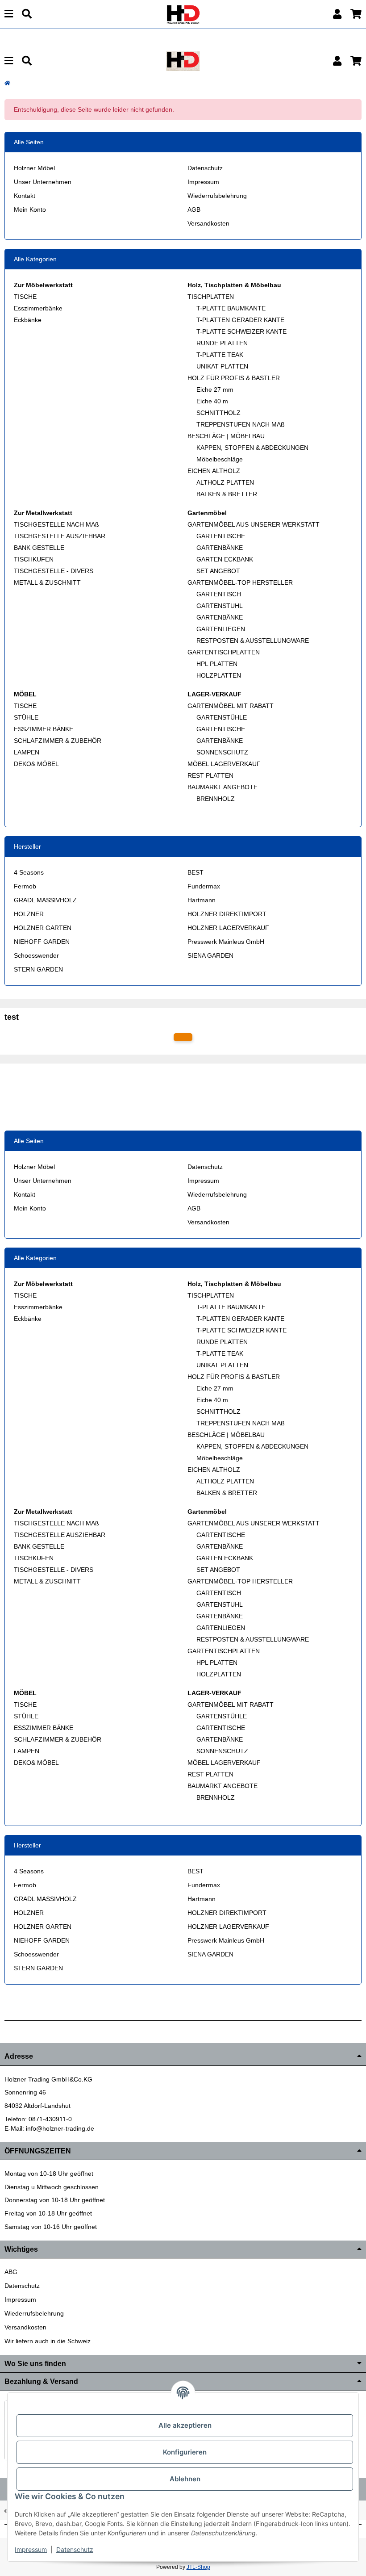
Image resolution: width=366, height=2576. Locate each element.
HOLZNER (29, 914)
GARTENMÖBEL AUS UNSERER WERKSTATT (254, 524)
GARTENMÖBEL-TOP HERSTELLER (240, 582)
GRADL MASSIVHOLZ (45, 900)
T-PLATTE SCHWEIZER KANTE (241, 331)
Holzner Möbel (34, 168)
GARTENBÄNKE (220, 548)
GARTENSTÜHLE (222, 717)
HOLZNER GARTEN (43, 928)
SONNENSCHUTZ (222, 752)
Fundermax (204, 886)
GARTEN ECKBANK (225, 559)
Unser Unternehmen (43, 182)
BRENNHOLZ (216, 799)
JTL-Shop (198, 2567)
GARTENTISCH (219, 594)
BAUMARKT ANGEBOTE (223, 787)
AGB (194, 209)
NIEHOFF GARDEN (42, 942)
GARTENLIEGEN (221, 629)
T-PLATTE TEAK (220, 355)
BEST (195, 872)
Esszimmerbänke (38, 308)
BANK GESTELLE (39, 548)
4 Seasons (29, 872)
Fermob (25, 886)
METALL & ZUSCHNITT (47, 582)
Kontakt (25, 196)
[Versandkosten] (183, 1037)
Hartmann (202, 900)
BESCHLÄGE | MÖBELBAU (226, 436)
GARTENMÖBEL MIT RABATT (231, 706)
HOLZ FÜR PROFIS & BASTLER (234, 378)
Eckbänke (28, 320)
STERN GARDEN (38, 969)
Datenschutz (205, 168)
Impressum (203, 182)
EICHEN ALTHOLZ (214, 471)
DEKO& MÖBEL (36, 764)
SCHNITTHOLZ (218, 413)
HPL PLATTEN (217, 664)
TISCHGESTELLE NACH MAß (56, 524)
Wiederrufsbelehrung (217, 196)
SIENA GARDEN (210, 955)
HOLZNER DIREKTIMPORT (227, 914)
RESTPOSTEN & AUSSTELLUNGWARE (253, 641)
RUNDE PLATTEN (222, 343)
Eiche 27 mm (215, 390)
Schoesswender (36, 955)
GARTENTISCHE (221, 536)
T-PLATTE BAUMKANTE (231, 308)
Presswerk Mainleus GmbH (226, 942)
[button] (337, 14)
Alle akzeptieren (185, 2425)
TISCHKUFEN (34, 559)
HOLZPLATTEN (219, 675)
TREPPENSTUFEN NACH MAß (241, 424)
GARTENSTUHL (220, 606)
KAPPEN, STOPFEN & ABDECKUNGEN (252, 448)
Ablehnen (185, 2479)
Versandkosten (208, 223)
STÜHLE (26, 717)
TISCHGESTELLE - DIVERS (54, 571)
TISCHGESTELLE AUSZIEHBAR (60, 536)
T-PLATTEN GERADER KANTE (240, 320)
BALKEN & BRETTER (227, 494)
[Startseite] (7, 83)
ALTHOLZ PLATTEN (225, 482)
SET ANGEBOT (218, 571)
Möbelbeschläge (220, 459)
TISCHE (25, 297)
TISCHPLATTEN (211, 297)
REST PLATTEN (210, 775)
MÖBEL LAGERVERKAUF (224, 764)
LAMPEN (27, 752)
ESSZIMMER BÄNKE (44, 729)
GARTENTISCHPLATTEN (224, 652)
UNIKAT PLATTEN (222, 366)
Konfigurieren (185, 2452)
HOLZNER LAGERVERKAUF (228, 928)
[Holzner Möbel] (183, 14)
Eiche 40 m (212, 401)
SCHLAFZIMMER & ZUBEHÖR (58, 741)
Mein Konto (30, 209)
